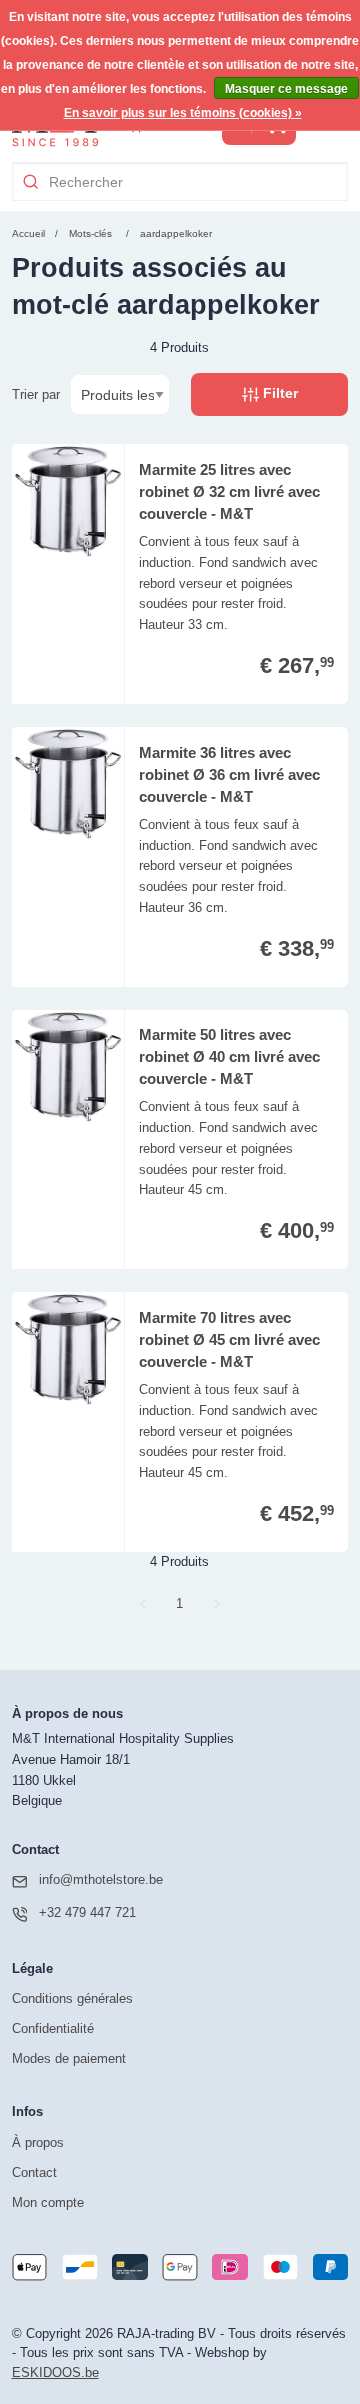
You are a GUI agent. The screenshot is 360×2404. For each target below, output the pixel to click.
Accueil (28, 233)
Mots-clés (90, 233)
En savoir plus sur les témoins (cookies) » (183, 113)
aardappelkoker (176, 233)
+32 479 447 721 (87, 1912)
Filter (278, 393)
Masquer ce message (286, 89)
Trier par (36, 394)
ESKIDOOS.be (55, 2372)
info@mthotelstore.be (101, 1879)
